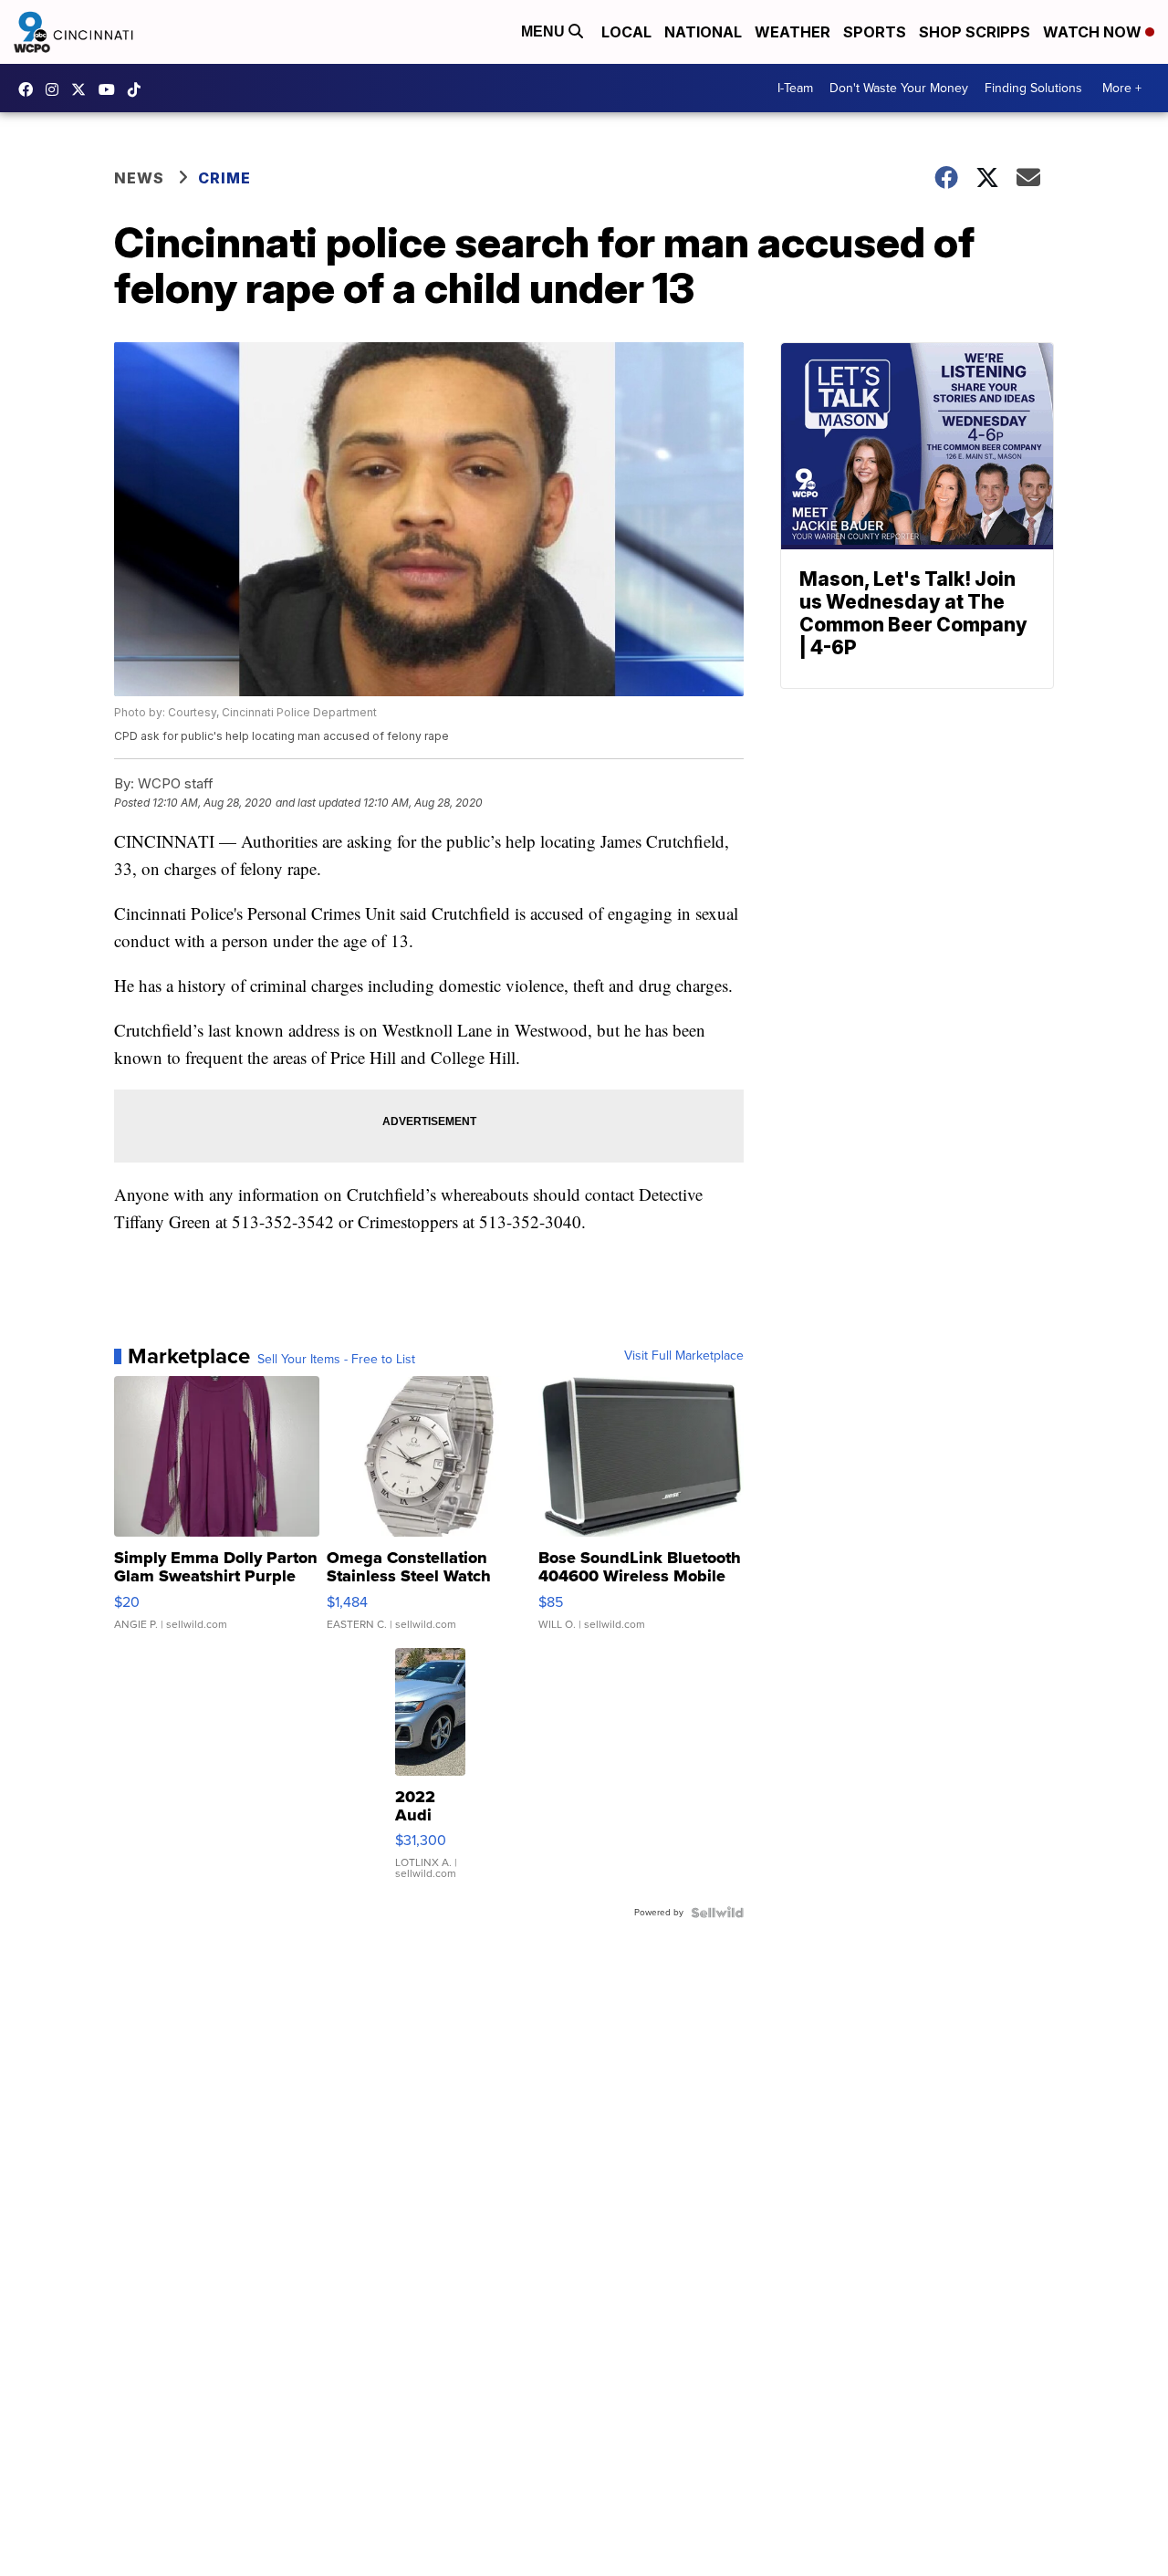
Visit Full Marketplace (684, 1356)
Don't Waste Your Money (899, 88)
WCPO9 (30, 89)
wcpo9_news (57, 89)
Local (626, 32)
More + (1122, 88)
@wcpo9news (139, 89)
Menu (545, 31)
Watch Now (1094, 32)
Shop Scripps (975, 32)
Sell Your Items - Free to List (336, 1360)
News (139, 178)
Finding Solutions (1033, 88)
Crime (224, 178)
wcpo (83, 89)
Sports (875, 32)
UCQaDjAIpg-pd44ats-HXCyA (111, 89)
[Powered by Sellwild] (717, 1913)
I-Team (795, 88)
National (703, 32)
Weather (793, 32)
